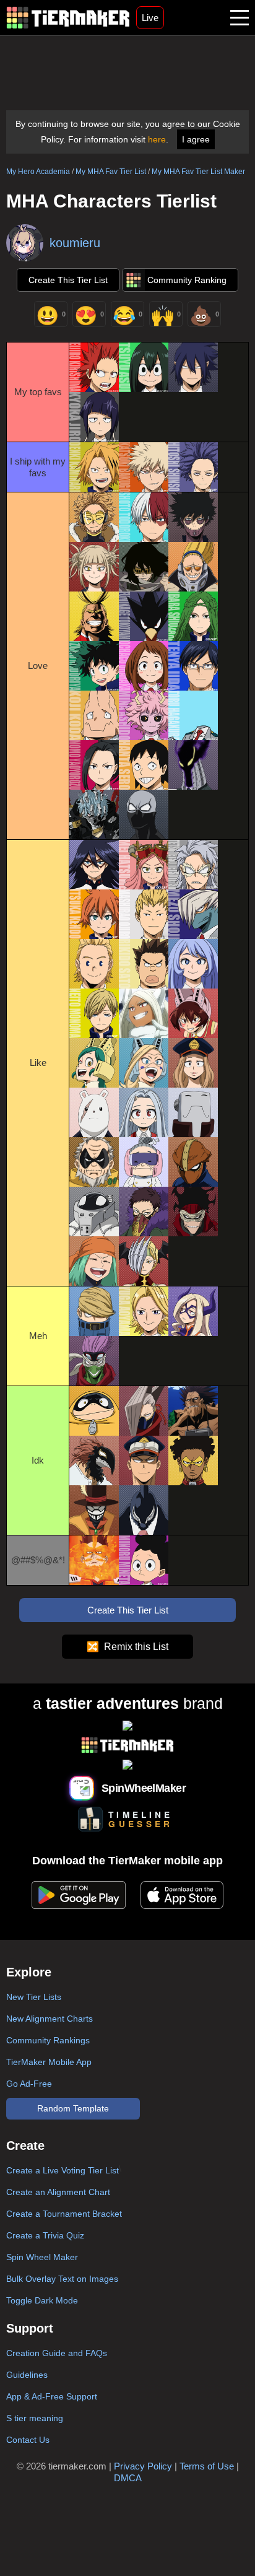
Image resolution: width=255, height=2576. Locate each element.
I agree (196, 139)
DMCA (128, 2478)
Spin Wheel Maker (42, 2257)
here (157, 139)
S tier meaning (35, 2418)
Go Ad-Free (29, 2084)
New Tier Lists (34, 1997)
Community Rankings (48, 2040)
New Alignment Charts (50, 2019)
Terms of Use (207, 2466)
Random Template (73, 2108)
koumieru (75, 243)
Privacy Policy (143, 2466)
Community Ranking (187, 280)
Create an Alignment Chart (58, 2192)
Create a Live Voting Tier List (63, 2170)
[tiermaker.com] (68, 18)
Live (150, 18)
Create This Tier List (68, 280)
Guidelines (27, 2375)
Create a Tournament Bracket (64, 2214)
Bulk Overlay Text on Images (62, 2279)
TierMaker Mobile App (49, 2062)
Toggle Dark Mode (42, 2300)
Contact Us (28, 2440)
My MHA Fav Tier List (111, 172)
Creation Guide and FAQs (57, 2353)
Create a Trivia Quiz (45, 2235)
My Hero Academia (38, 172)
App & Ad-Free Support (52, 2396)
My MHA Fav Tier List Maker (198, 172)
